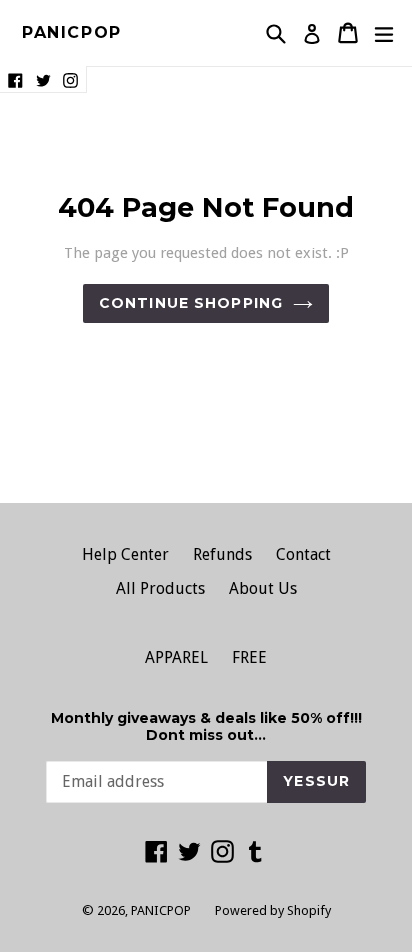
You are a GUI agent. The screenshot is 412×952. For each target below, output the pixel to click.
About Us (263, 588)
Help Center (125, 554)
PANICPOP (72, 32)
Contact (303, 554)
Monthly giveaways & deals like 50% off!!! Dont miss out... (206, 727)
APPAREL (176, 657)
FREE (249, 657)
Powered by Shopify (273, 910)
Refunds (222, 554)
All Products (160, 588)
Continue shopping (191, 303)
